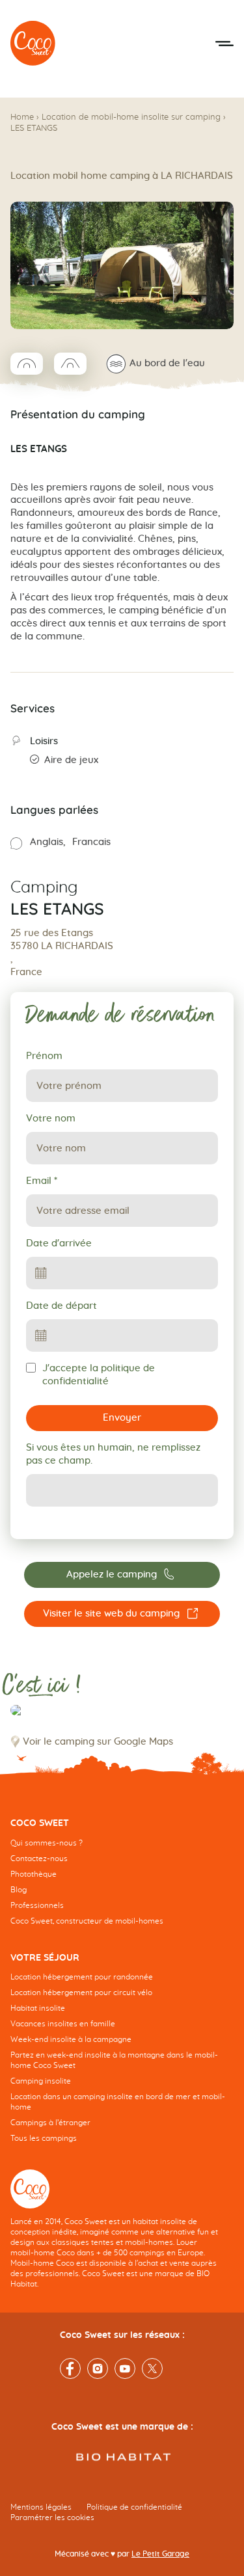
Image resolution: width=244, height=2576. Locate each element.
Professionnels (37, 1905)
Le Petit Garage (160, 2554)
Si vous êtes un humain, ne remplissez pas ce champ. (113, 1454)
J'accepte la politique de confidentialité (99, 1375)
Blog (19, 1889)
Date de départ (61, 1306)
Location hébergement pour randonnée (82, 1977)
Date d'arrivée (59, 1243)
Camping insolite (41, 2081)
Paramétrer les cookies (52, 2517)
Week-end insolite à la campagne (71, 2039)
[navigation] (122, 1881)
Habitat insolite (38, 2008)
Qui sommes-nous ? (47, 1842)
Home (22, 117)
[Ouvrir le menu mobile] (224, 44)
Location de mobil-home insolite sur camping (131, 117)
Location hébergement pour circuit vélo (81, 1992)
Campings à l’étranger (50, 2123)
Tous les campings (44, 2138)
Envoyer (122, 1418)
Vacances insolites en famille (63, 2024)
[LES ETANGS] (33, 44)
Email (42, 1181)
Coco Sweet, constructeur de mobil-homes (87, 1920)
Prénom (44, 1056)
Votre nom (51, 1119)
